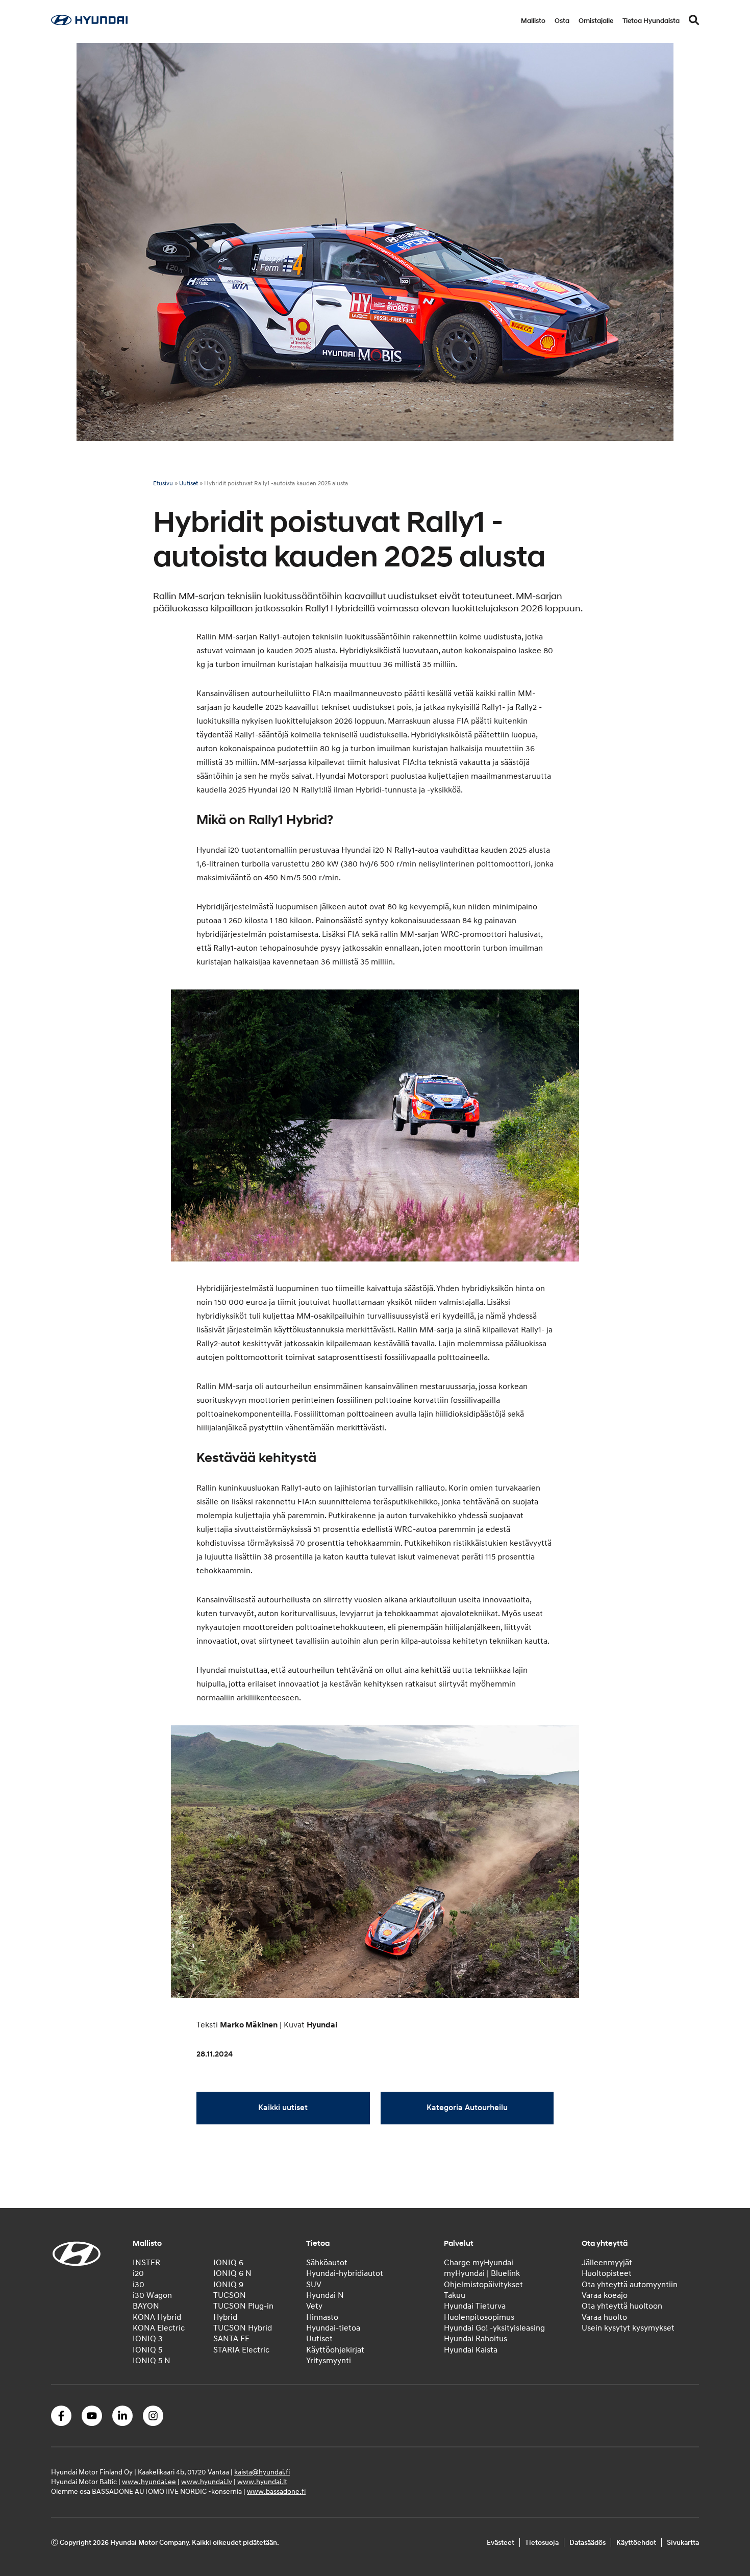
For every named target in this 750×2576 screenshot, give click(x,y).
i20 (138, 2273)
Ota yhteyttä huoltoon (622, 2306)
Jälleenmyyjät (607, 2263)
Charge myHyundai (479, 2263)
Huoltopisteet (607, 2273)
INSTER (146, 2263)
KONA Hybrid (157, 2317)
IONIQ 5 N (152, 2361)
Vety (314, 2306)
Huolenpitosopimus (479, 2317)
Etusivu (163, 484)
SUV (314, 2285)
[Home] (89, 22)
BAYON (146, 2306)
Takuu (455, 2295)
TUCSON (230, 2295)
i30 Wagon (152, 2295)
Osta (562, 21)
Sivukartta (683, 2543)
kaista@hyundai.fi (262, 2472)
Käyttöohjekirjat (335, 2350)
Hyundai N (325, 2295)
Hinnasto (322, 2317)
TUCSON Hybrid (243, 2328)
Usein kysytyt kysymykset (628, 2328)
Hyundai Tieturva (475, 2306)
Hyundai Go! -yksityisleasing (494, 2328)
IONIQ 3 (148, 2339)
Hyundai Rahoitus (476, 2339)
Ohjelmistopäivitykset (483, 2285)
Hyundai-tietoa (333, 2328)
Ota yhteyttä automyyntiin (630, 2285)
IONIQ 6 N (232, 2273)
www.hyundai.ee (149, 2482)
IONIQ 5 (147, 2350)
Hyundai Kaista (471, 2350)
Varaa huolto (604, 2317)
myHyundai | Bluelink (482, 2273)
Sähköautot (327, 2263)
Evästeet (501, 2543)
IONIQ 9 (228, 2285)
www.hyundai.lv (207, 2482)
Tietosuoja (542, 2543)
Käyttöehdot (636, 2543)
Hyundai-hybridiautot (345, 2273)
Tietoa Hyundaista (651, 21)
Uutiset (189, 484)
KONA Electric (159, 2328)
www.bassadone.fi (276, 2492)
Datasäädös (587, 2543)
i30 (139, 2285)
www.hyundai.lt (262, 2482)
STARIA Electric (241, 2350)
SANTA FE (231, 2339)
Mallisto (533, 21)
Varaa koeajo (605, 2295)
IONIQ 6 (228, 2263)
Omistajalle (596, 21)
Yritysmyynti (329, 2361)
